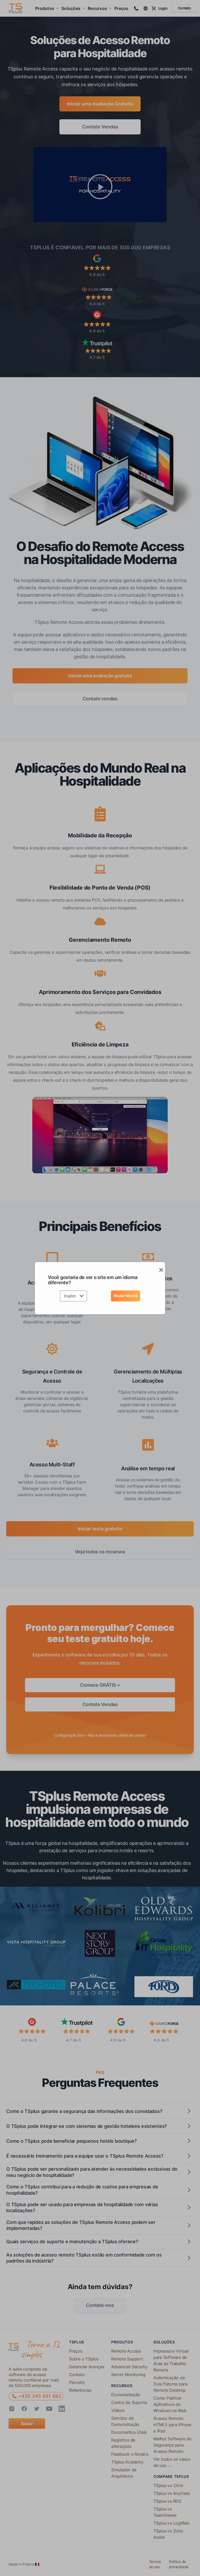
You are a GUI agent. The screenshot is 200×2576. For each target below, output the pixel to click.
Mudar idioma (126, 1296)
